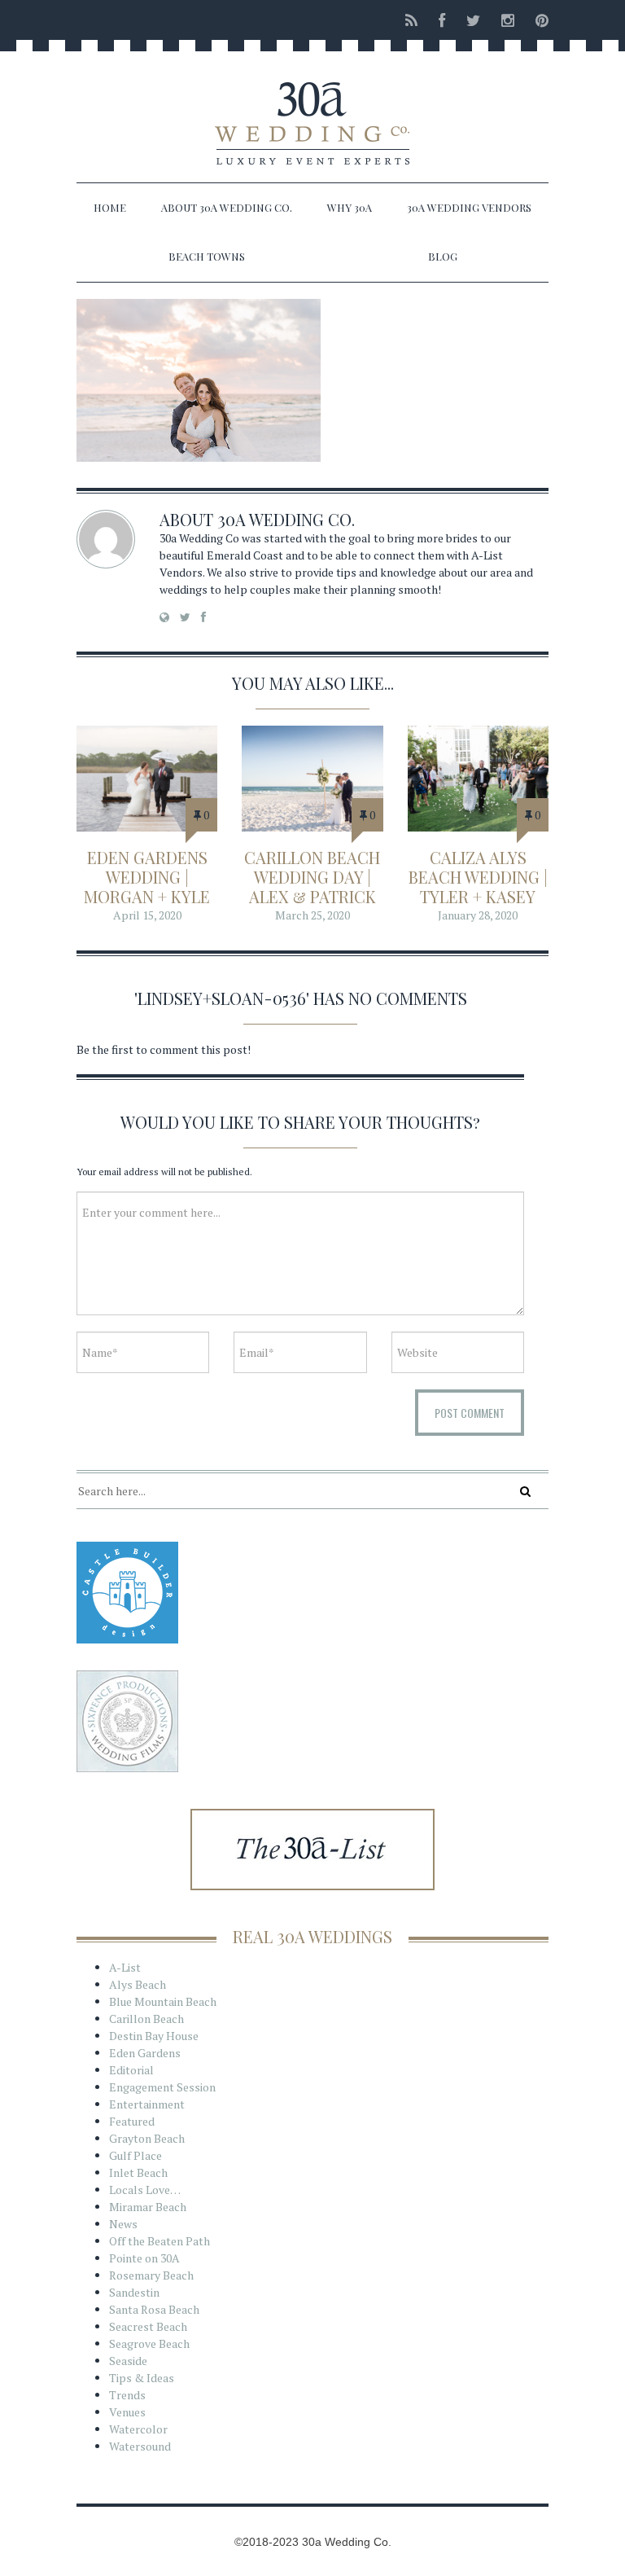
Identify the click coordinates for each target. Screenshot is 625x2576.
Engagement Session (162, 2087)
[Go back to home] (312, 109)
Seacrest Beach (148, 2326)
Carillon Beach (146, 2019)
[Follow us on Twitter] (473, 20)
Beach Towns (207, 256)
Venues (127, 2412)
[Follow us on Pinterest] (537, 20)
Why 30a (350, 207)
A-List (125, 1967)
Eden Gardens (145, 2053)
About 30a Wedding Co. (227, 207)
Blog (443, 256)
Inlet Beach (138, 2172)
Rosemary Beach (151, 2275)
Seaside (128, 2361)
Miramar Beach (148, 2207)
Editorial (131, 2070)
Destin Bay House (154, 2036)
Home (110, 207)
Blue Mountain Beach (163, 2001)
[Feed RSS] (411, 20)
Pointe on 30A (144, 2258)
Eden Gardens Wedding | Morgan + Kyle (147, 877)
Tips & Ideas (142, 2378)
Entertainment (147, 2104)
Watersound (140, 2446)
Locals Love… (145, 2190)
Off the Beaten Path (160, 2241)
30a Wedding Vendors (469, 207)
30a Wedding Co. (286, 519)
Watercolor (138, 2429)
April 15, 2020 (147, 915)
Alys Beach (138, 1984)
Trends (127, 2395)
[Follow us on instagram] (508, 20)
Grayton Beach (147, 2138)
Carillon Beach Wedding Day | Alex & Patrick (312, 877)
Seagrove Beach (149, 2343)
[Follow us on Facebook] (442, 20)
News (123, 2224)
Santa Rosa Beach (154, 2309)
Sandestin (134, 2292)
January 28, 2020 (478, 915)
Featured (132, 2121)
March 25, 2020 (312, 915)
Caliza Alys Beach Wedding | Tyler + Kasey (478, 877)
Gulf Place (135, 2155)
